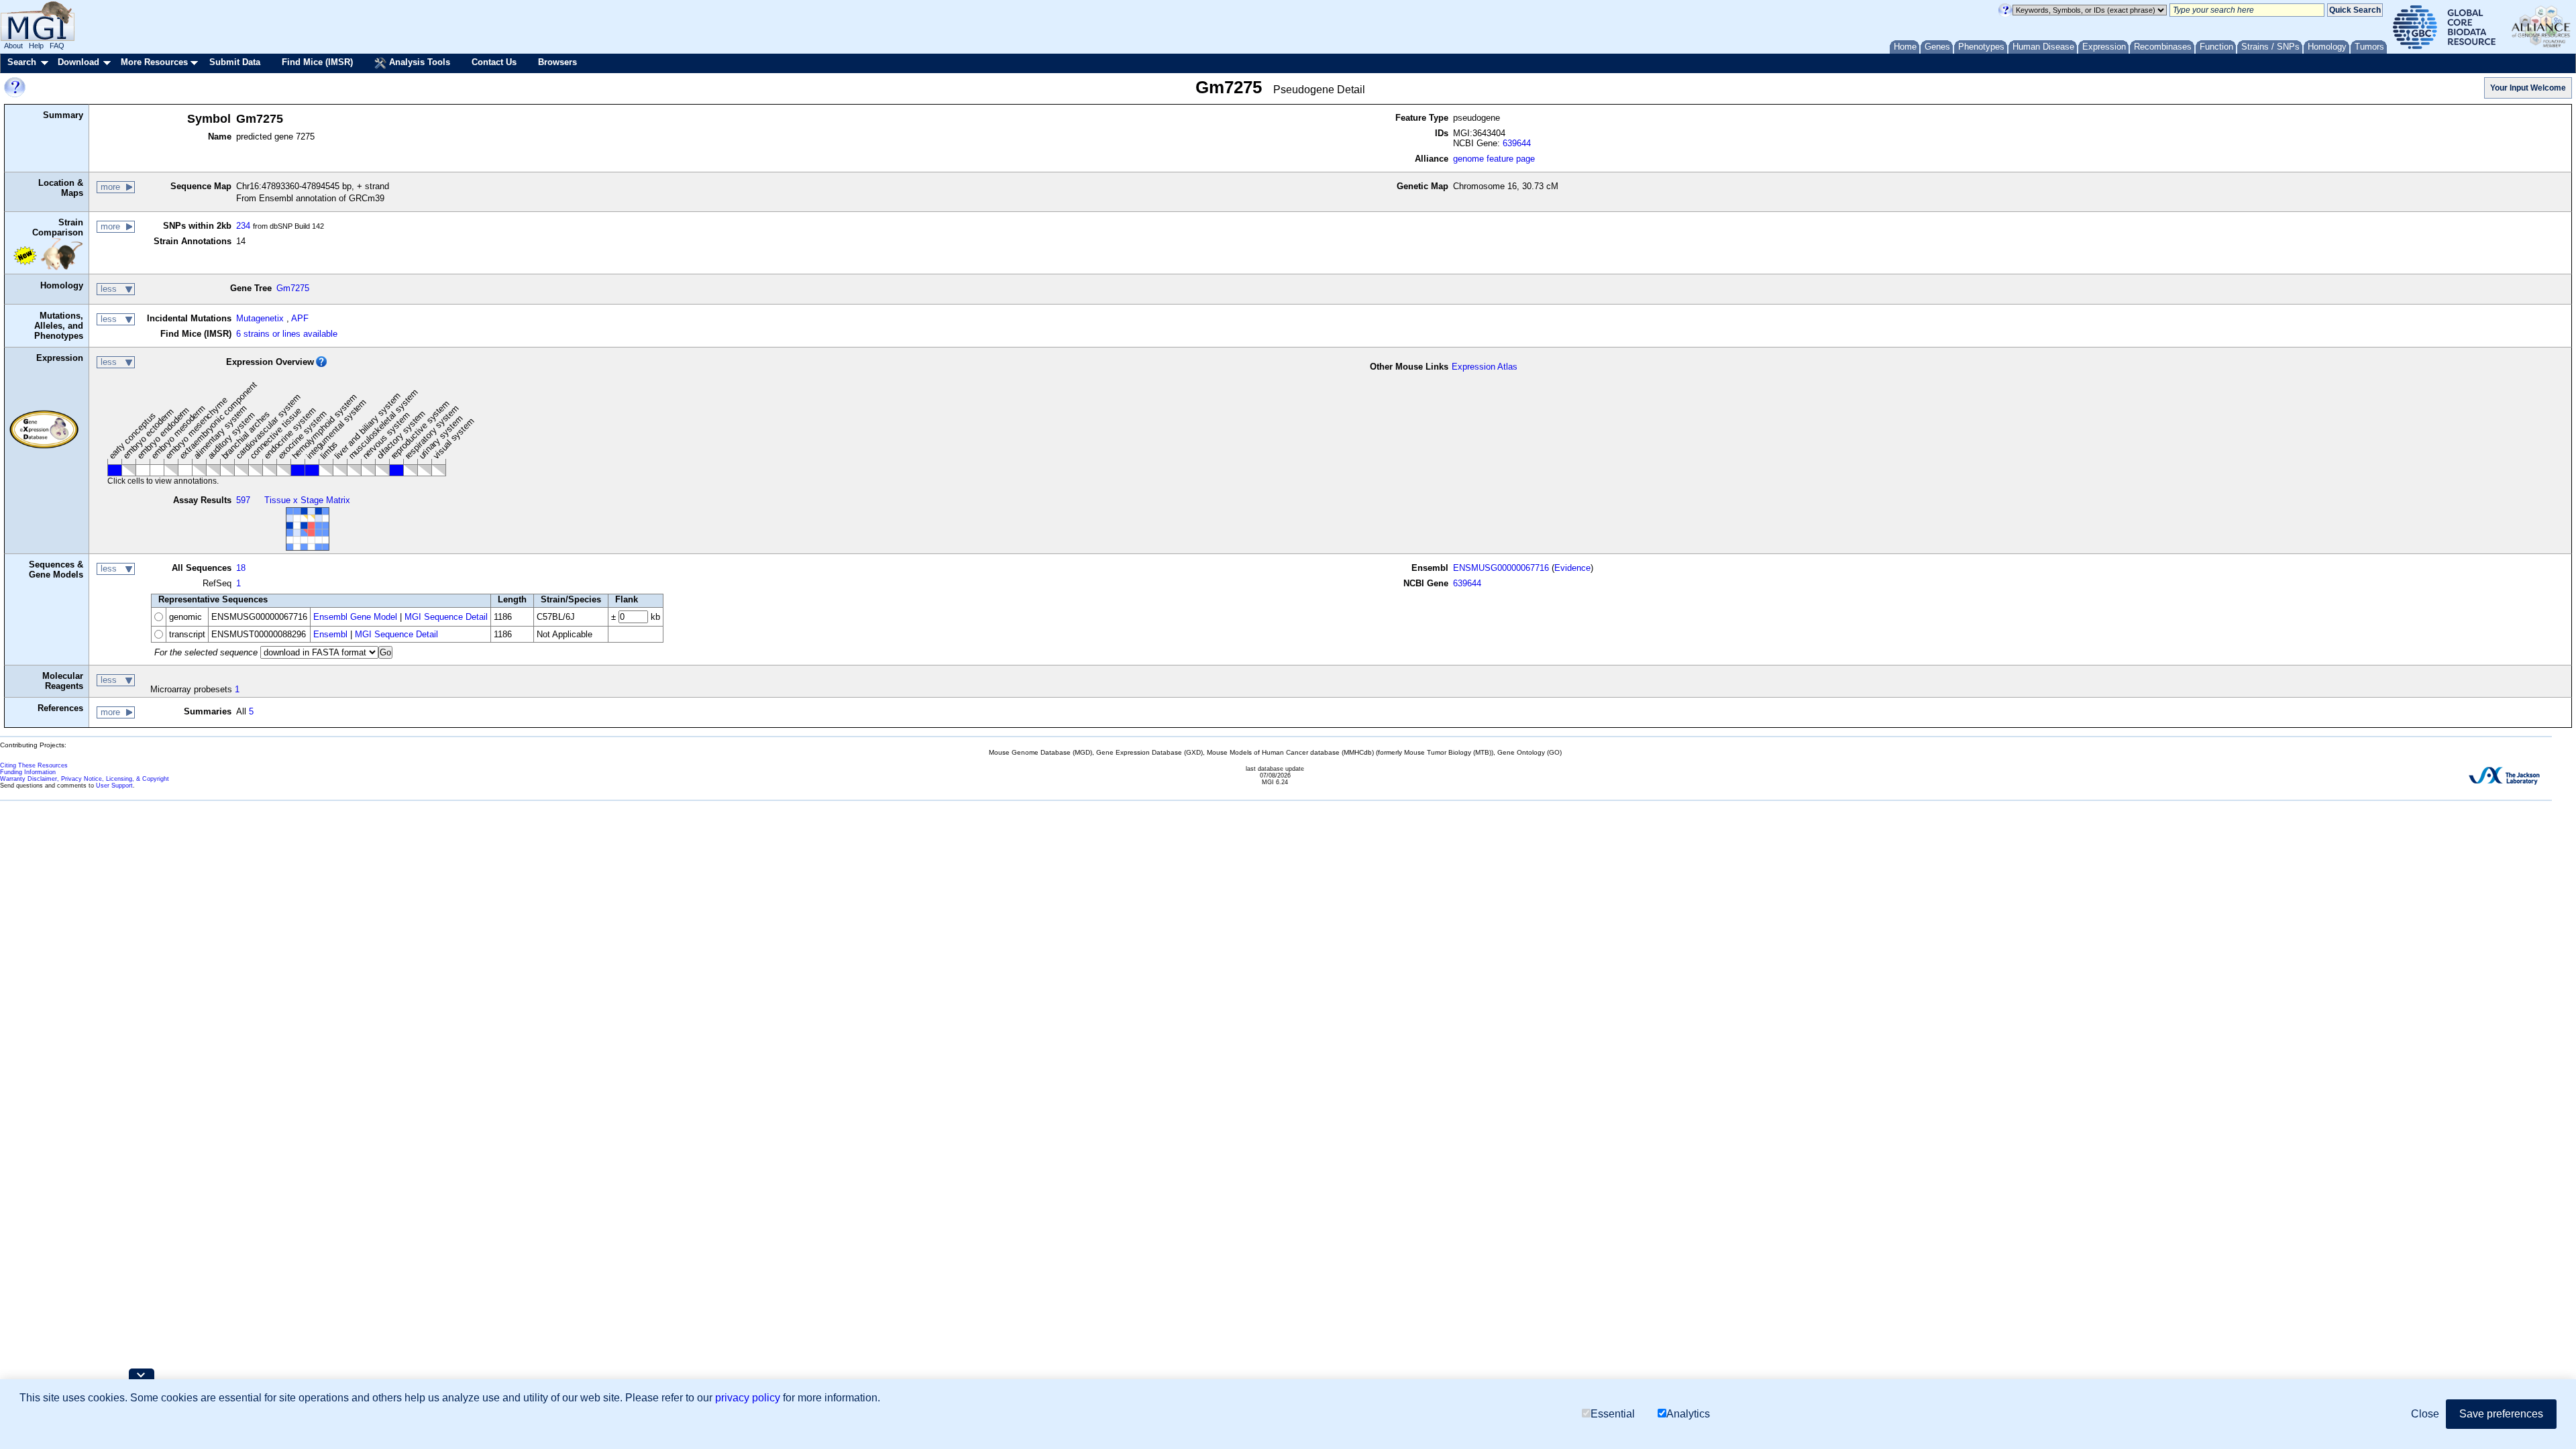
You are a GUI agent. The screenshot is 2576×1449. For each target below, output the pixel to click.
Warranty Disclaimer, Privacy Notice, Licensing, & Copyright (85, 779)
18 (241, 568)
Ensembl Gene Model (355, 617)
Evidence (1572, 568)
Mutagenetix (260, 318)
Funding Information (28, 772)
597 (243, 500)
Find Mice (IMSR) (317, 62)
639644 (1517, 143)
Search (22, 62)
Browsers (557, 62)
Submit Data (235, 62)
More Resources (154, 62)
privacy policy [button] (748, 1398)
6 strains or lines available (287, 334)
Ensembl (330, 634)
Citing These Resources (34, 765)
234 (243, 226)
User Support (114, 786)
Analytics (1688, 1414)
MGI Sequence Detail (446, 617)
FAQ (57, 46)
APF (300, 318)
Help (36, 46)
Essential (1613, 1414)
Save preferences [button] (2501, 1414)
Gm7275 (293, 288)
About (13, 46)
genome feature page (1494, 159)
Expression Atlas (1485, 367)
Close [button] (2425, 1414)
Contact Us (494, 62)
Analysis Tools (418, 62)
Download (78, 62)
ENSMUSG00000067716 (1501, 568)
